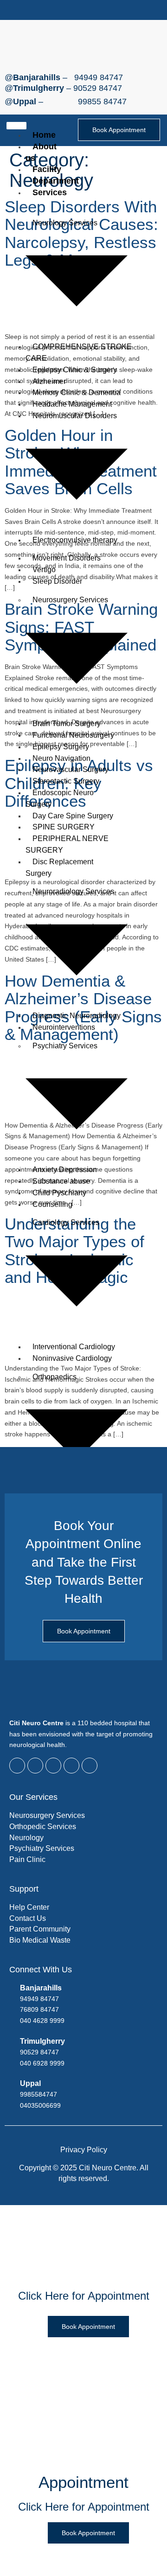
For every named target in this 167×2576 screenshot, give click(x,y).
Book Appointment (119, 130)
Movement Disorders (67, 558)
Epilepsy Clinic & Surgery (75, 370)
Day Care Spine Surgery (73, 816)
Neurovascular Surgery (71, 769)
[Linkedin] (110, 10)
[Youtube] (80, 10)
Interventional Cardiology (74, 1347)
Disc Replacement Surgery (59, 867)
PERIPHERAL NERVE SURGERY (67, 844)
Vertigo (44, 570)
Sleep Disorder (57, 581)
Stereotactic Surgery (66, 781)
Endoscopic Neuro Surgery (60, 798)
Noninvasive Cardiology (72, 1358)
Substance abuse (61, 1181)
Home (44, 135)
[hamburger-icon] (16, 126)
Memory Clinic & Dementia (77, 392)
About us (41, 152)
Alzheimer (49, 381)
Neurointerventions (64, 1027)
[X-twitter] (64, 10)
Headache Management (72, 404)
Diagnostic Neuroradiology (77, 1016)
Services (50, 192)
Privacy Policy (84, 2150)
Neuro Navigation (61, 758)
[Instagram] (95, 10)
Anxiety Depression (65, 1170)
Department (56, 181)
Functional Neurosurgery (73, 735)
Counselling (52, 1204)
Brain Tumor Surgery (67, 724)
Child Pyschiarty (59, 1193)
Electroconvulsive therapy (75, 540)
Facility (47, 169)
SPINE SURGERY (64, 827)
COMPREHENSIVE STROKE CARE (79, 352)
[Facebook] (49, 10)
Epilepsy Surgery (61, 747)
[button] (123, 10)
